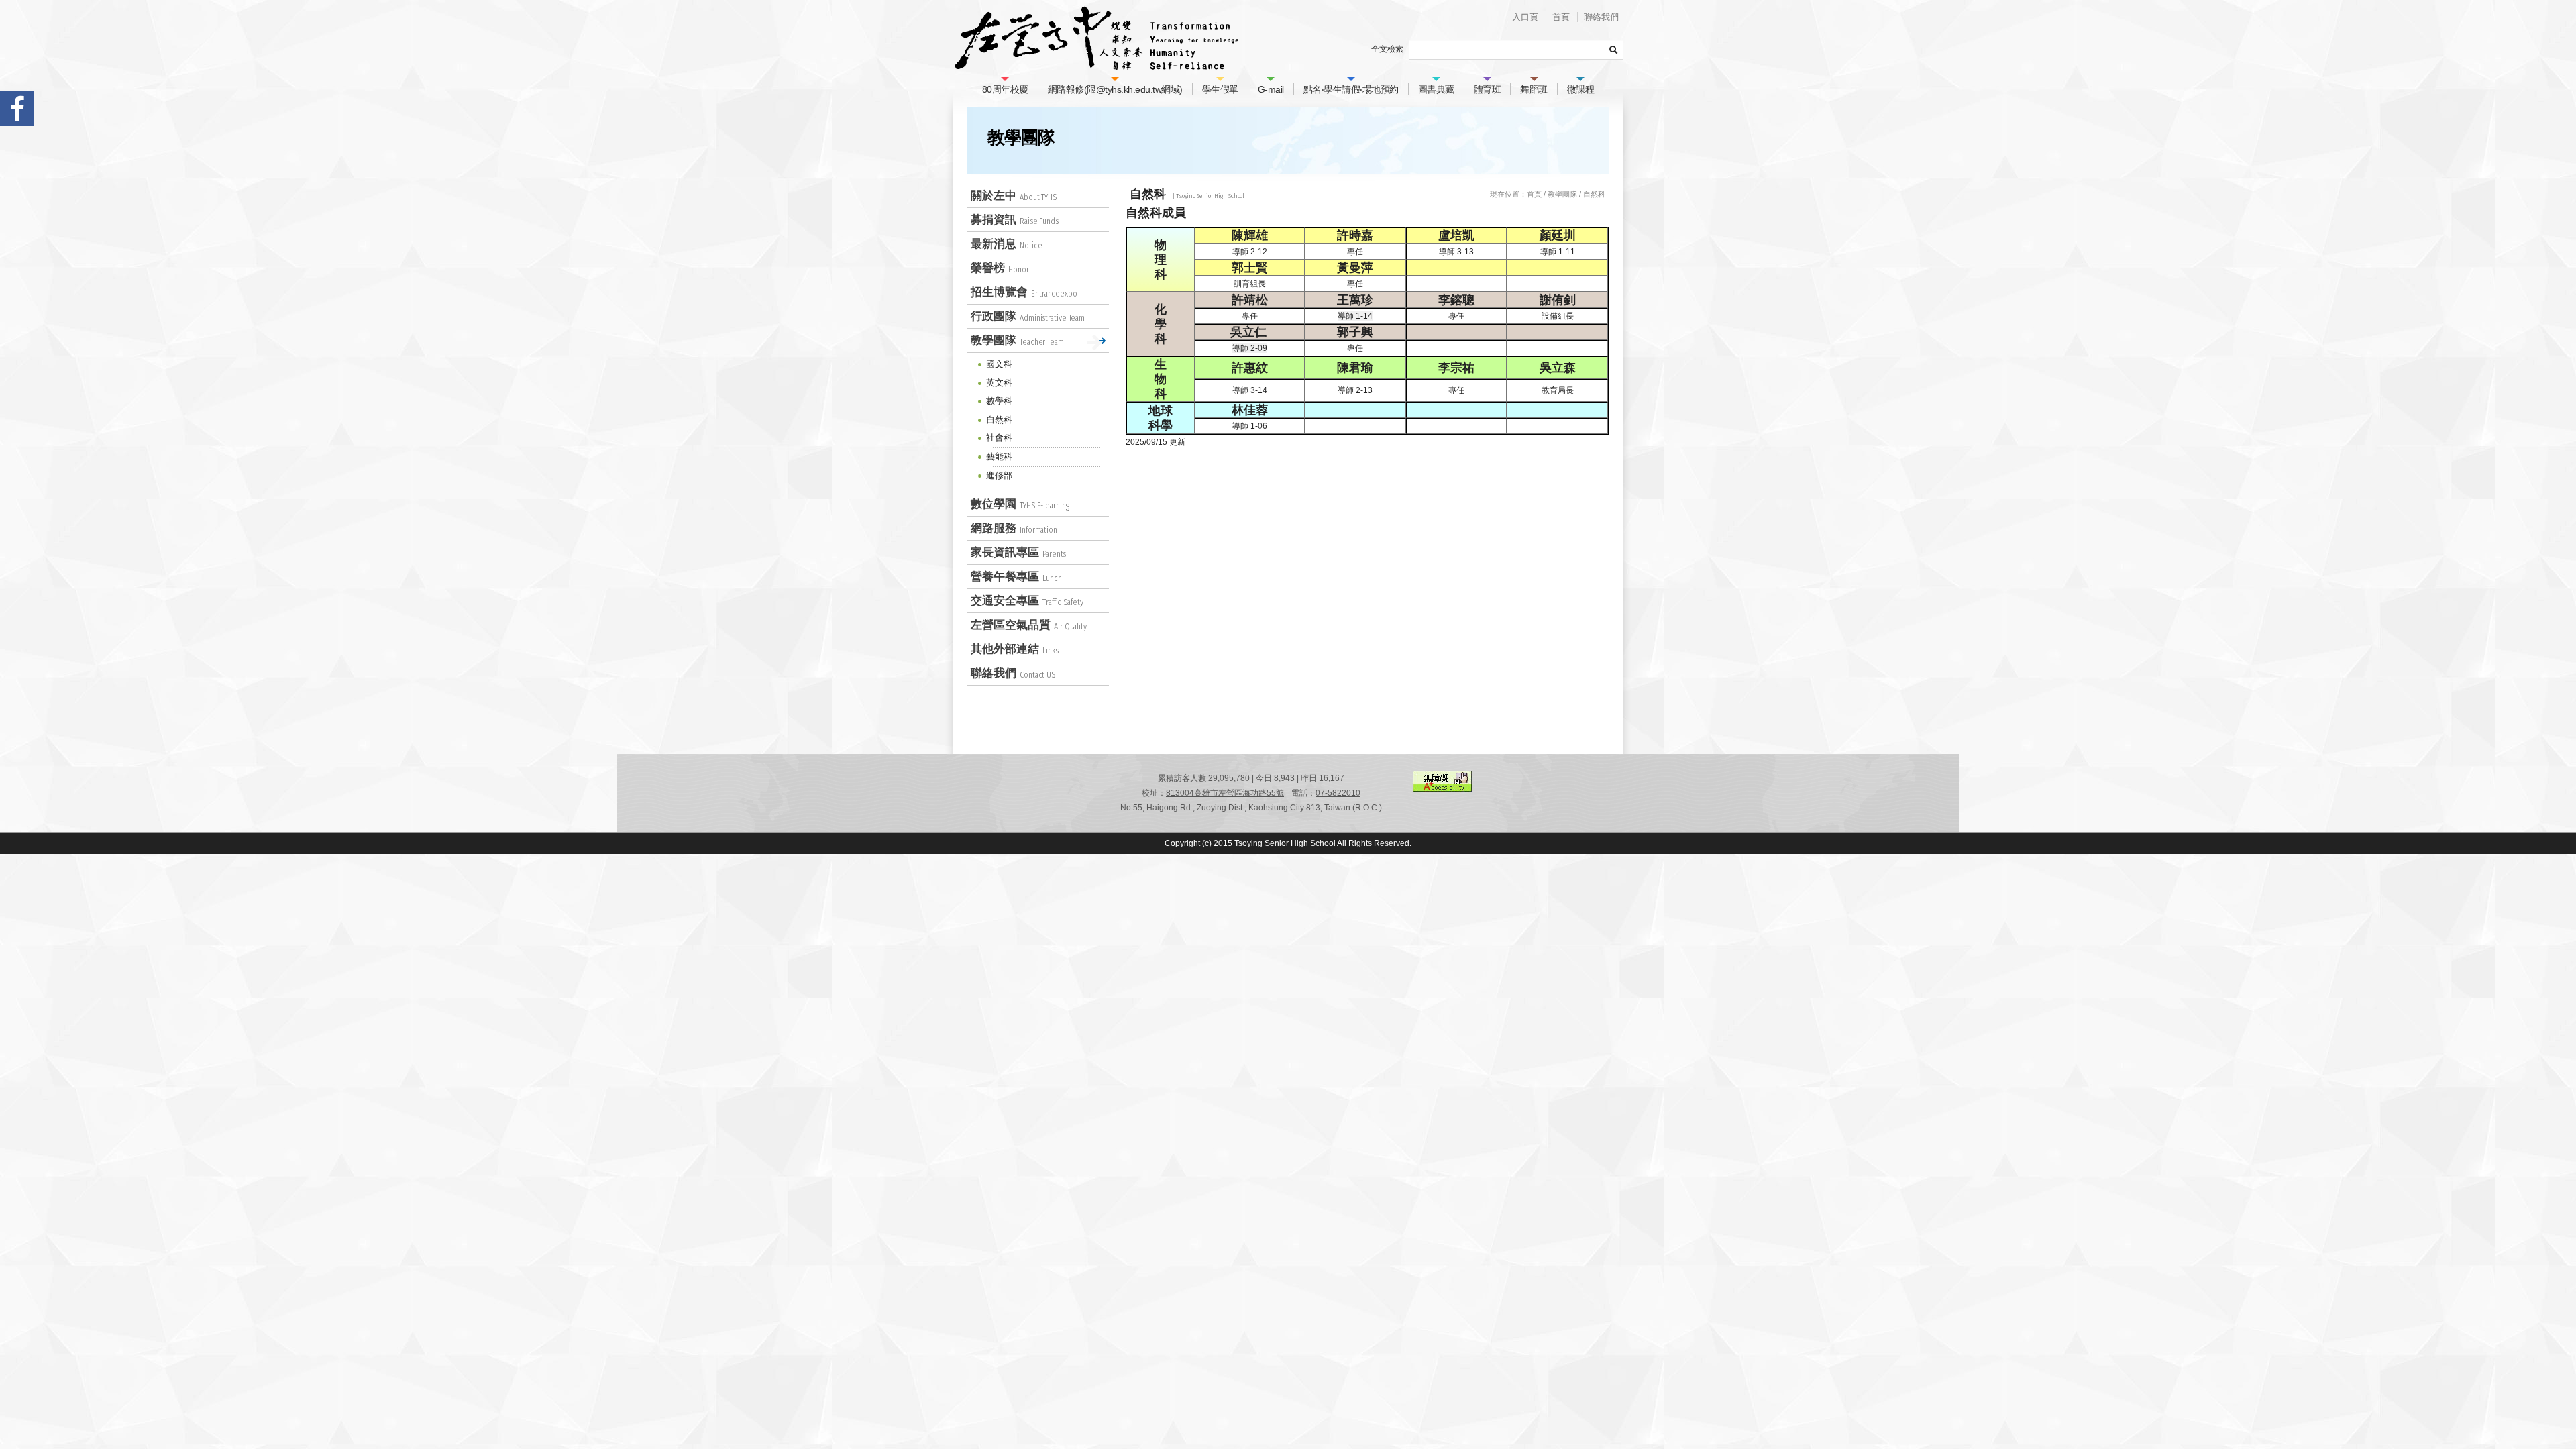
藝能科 (999, 457)
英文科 (999, 383)
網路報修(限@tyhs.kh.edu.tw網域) (1115, 89)
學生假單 (1220, 89)
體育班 (1488, 89)
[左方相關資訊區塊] (960, 195)
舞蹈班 (1534, 89)
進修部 (999, 475)
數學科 (999, 401)
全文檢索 (1387, 49)
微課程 (1581, 89)
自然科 (1594, 194)
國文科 (999, 364)
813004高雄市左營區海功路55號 (1225, 793)
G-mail (1271, 89)
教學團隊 (1562, 194)
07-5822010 (1338, 793)
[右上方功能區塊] (1224, 7)
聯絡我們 (1601, 17)
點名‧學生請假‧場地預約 (1351, 89)
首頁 (1561, 17)
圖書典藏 (1436, 89)
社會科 (999, 438)
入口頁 (1525, 17)
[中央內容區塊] (1119, 194)
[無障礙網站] (1442, 789)
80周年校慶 (1005, 89)
